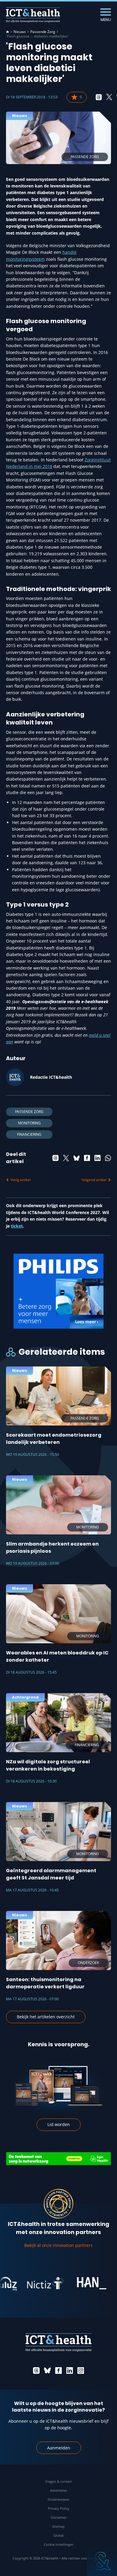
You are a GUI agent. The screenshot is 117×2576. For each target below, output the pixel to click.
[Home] (7, 32)
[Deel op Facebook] (87, 1158)
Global (58, 2535)
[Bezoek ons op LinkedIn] (70, 2371)
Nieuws (20, 32)
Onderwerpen (58, 2499)
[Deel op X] (109, 97)
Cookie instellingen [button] (59, 2544)
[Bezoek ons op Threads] (36, 2371)
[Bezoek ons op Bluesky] (47, 2371)
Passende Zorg (43, 32)
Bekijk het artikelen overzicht (46, 2017)
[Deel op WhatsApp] (108, 1158)
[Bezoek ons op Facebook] (58, 2371)
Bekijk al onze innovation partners (58, 2245)
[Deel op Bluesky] (76, 1158)
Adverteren (59, 2490)
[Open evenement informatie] (102, 2561)
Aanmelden (59, 2448)
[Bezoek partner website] (28, 2283)
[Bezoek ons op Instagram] (81, 2371)
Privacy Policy (59, 2508)
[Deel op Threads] (99, 97)
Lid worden (59, 2124)
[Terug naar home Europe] (33, 15)
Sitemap (58, 2526)
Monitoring (29, 1123)
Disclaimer (59, 2517)
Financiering (29, 1134)
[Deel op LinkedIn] (97, 1158)
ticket (17, 1226)
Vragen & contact (58, 2481)
